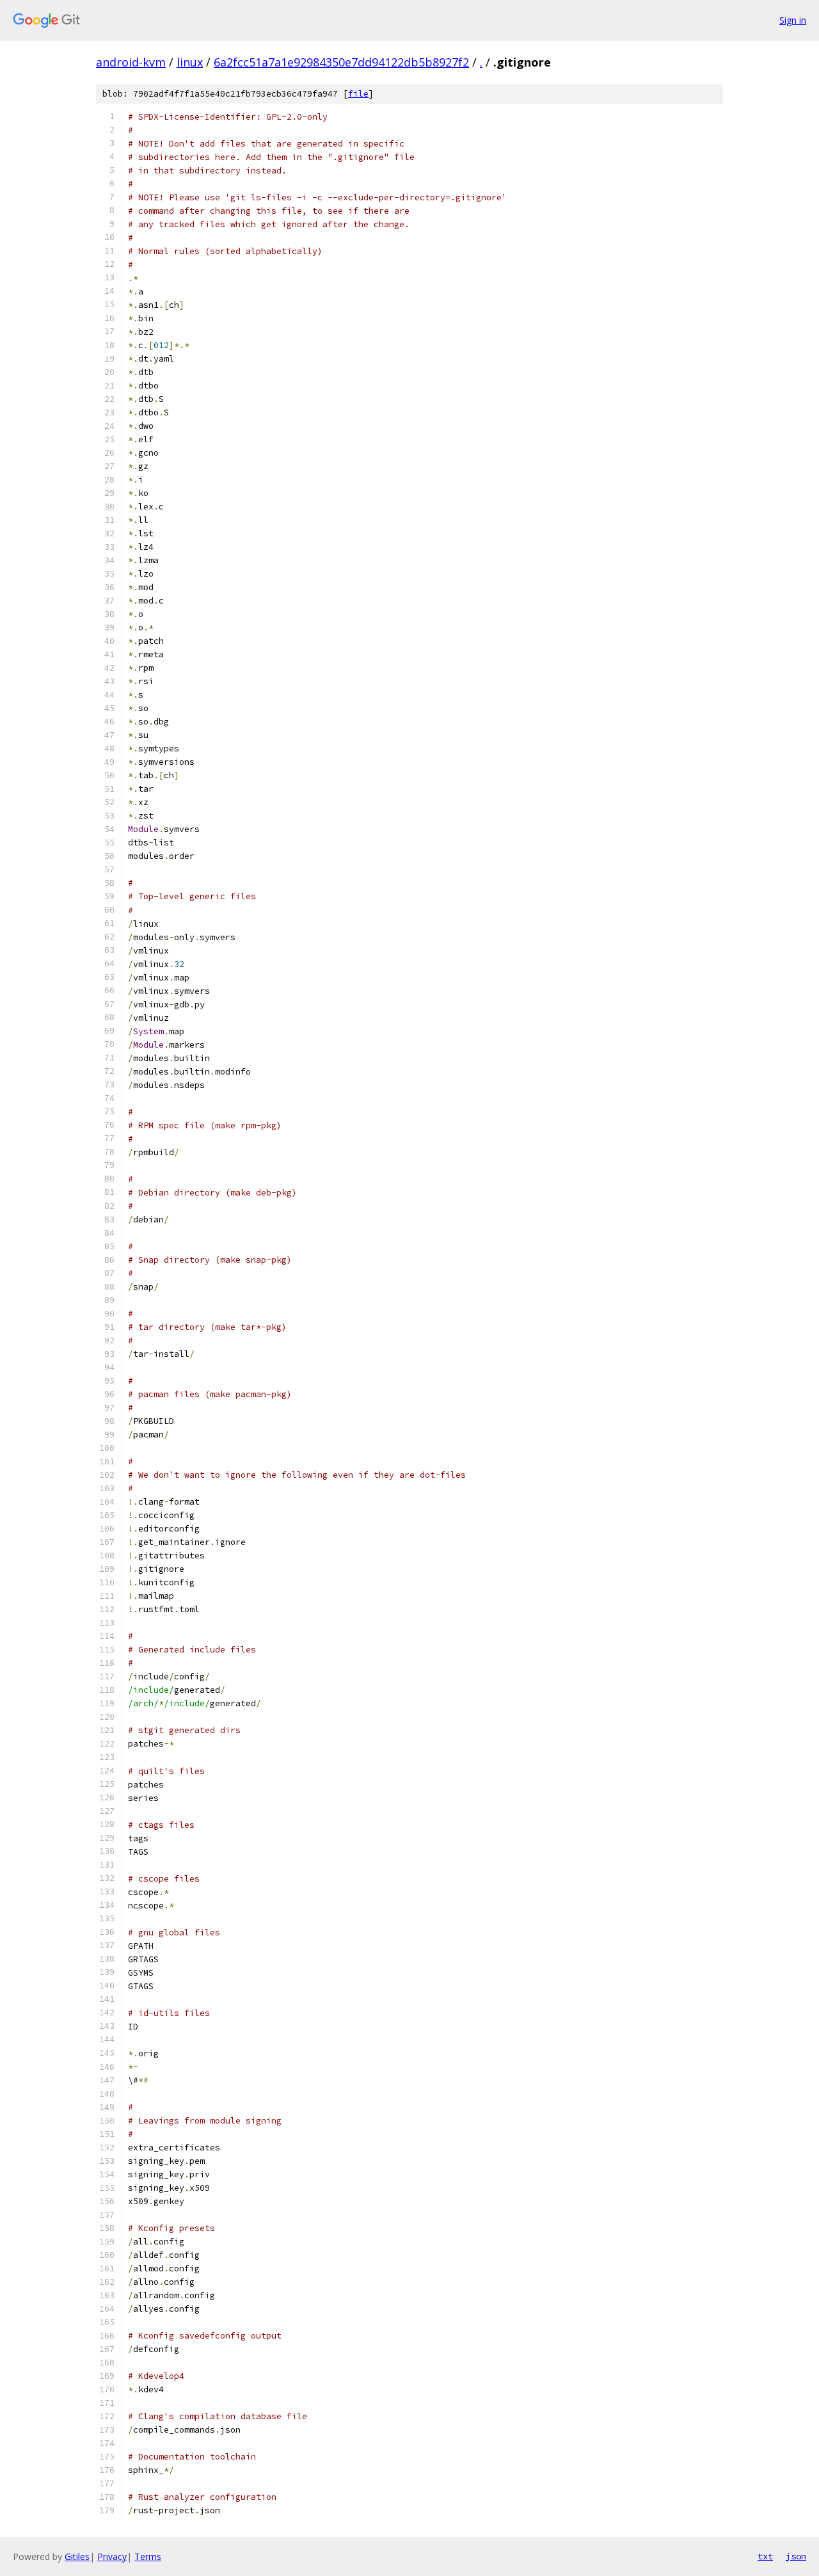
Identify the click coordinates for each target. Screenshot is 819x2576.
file (358, 94)
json (796, 2556)
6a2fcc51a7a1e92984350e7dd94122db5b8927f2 (341, 62)
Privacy (112, 2556)
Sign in (793, 20)
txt (765, 2556)
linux (190, 62)
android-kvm (131, 62)
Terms (148, 2556)
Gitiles (77, 2556)
